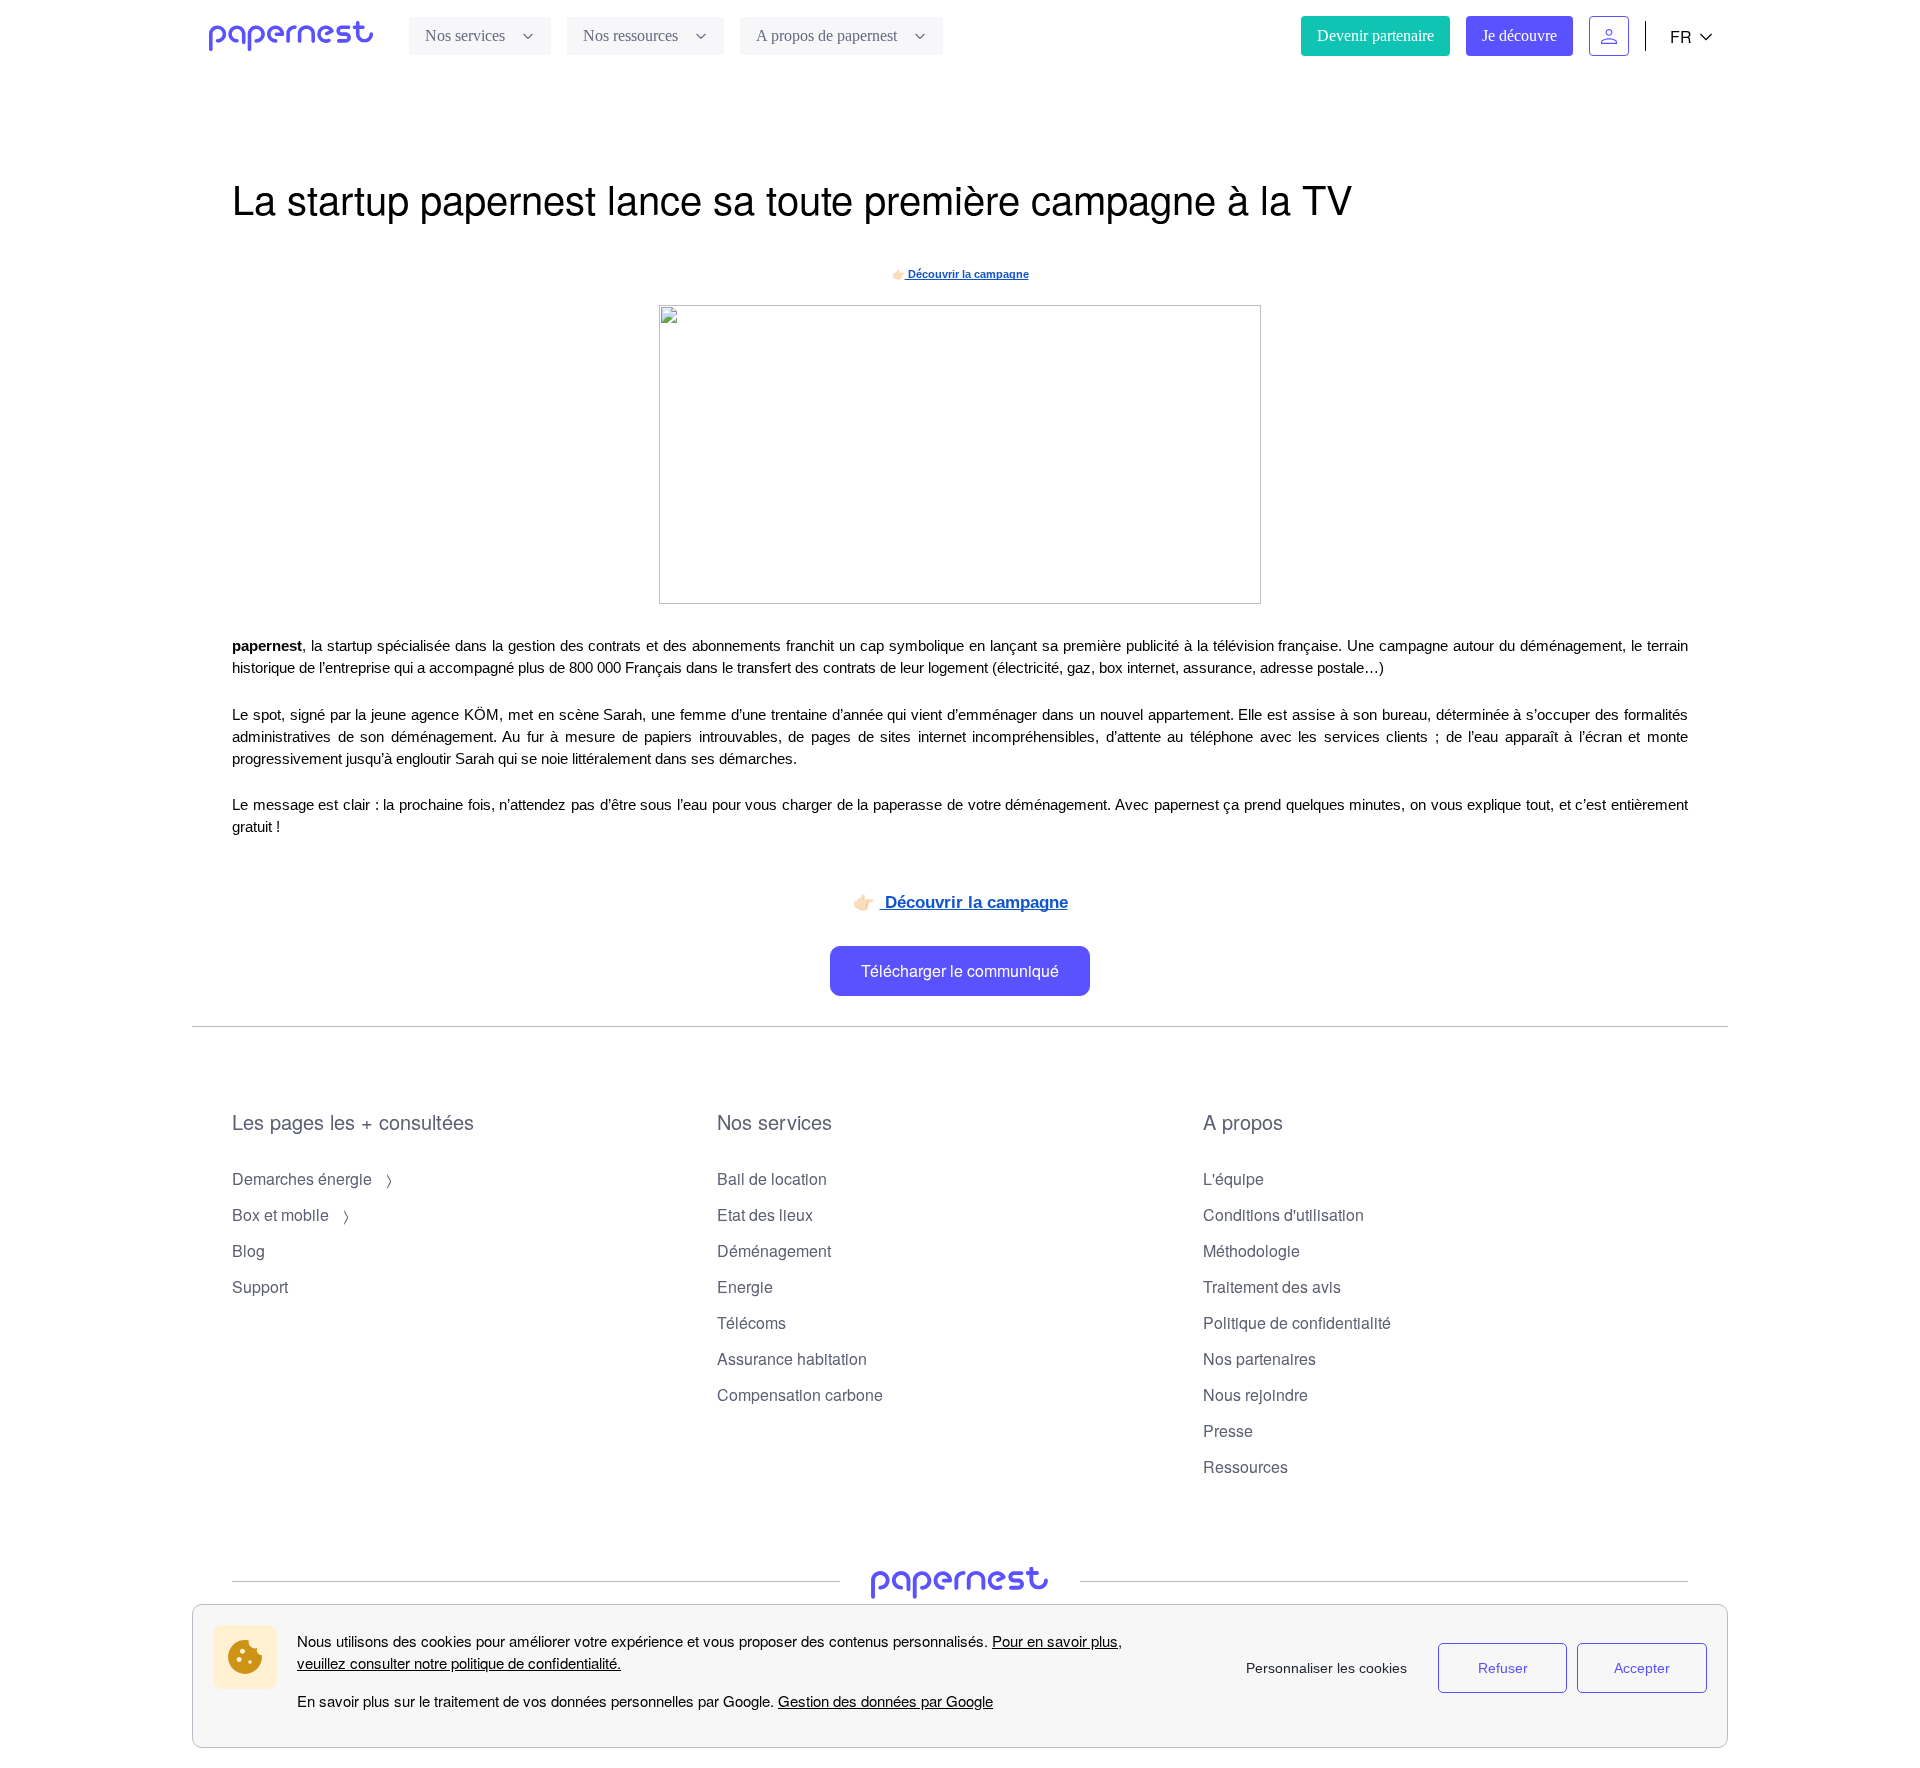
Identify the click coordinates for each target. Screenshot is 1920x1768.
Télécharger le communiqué (960, 970)
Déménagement (774, 1250)
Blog (248, 1250)
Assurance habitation (792, 1358)
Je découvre (1519, 35)
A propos (1243, 1121)
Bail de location (772, 1178)
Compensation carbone (800, 1394)
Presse (1228, 1430)
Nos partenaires (1259, 1358)
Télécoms (751, 1322)
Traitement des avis (1272, 1286)
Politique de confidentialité (1297, 1322)
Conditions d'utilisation (1283, 1214)
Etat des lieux (765, 1214)
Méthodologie (1251, 1250)
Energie (745, 1286)
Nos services (774, 1121)
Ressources (1245, 1466)
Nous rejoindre (1255, 1394)
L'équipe (1233, 1178)
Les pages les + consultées (353, 1121)
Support (260, 1286)
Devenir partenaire (1375, 35)
